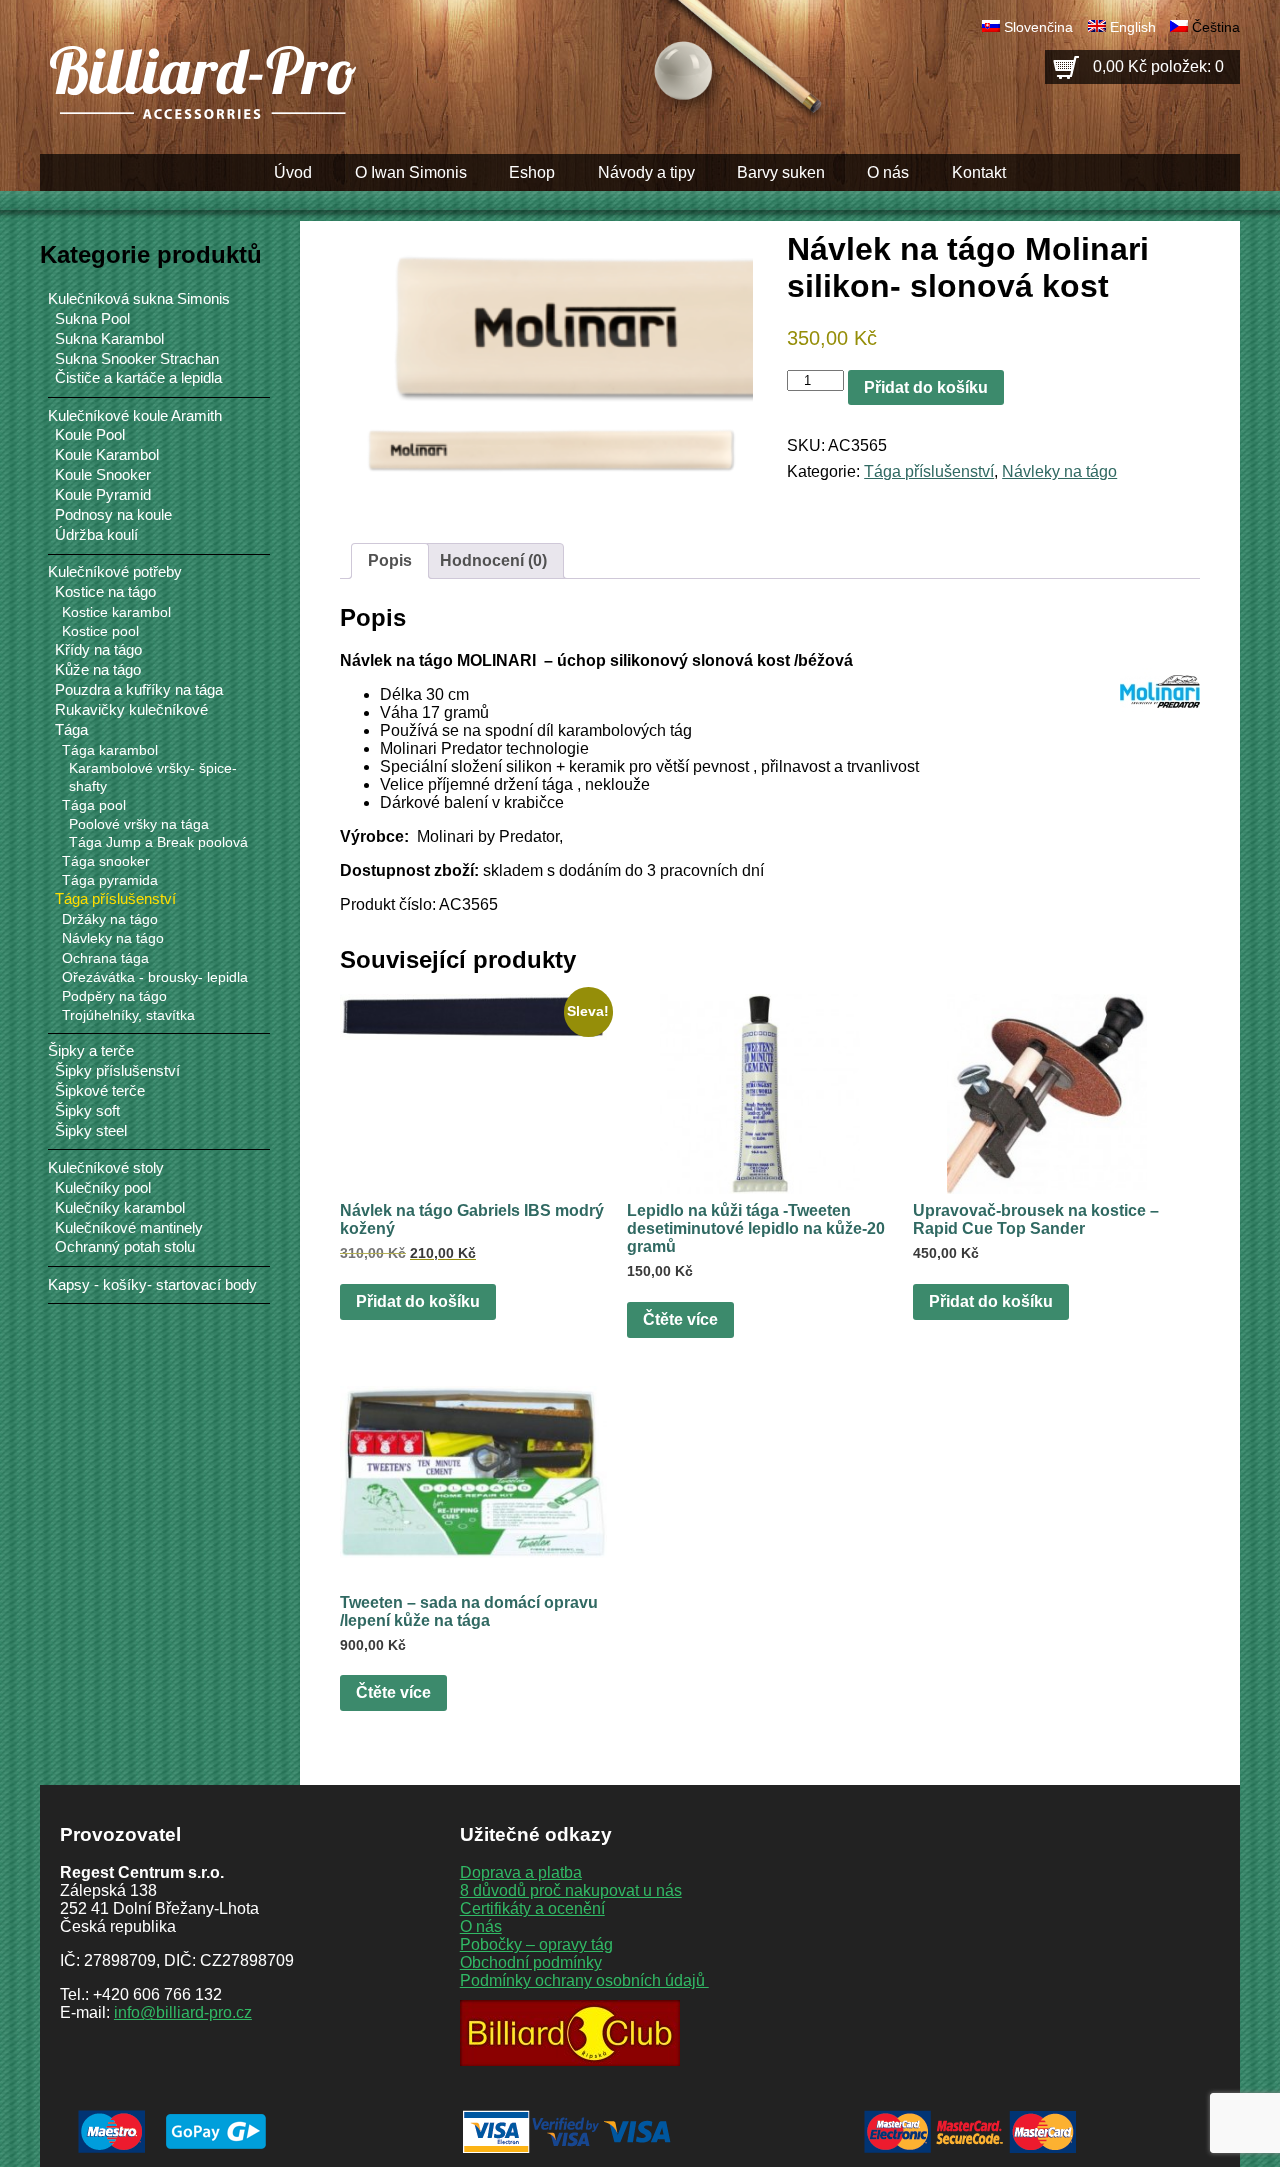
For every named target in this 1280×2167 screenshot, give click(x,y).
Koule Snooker (103, 475)
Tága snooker (106, 861)
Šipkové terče (100, 1091)
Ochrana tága (105, 958)
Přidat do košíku (926, 387)
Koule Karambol (107, 455)
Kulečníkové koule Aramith (135, 415)
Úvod (293, 172)
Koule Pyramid (103, 495)
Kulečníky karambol (120, 1208)
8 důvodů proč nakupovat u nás (571, 1890)
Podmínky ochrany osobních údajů (584, 1980)
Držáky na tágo (110, 919)
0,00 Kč (1158, 66)
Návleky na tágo (1059, 471)
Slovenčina (1038, 27)
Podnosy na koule (113, 515)
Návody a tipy (646, 172)
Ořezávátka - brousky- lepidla (155, 977)
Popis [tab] (390, 560)
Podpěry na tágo (114, 996)
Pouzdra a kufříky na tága (139, 690)
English (1133, 27)
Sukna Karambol (109, 339)
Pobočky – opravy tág (536, 1944)
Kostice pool (100, 631)
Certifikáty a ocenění (532, 1908)
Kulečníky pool (103, 1188)
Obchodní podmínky (531, 1962)
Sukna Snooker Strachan (137, 359)
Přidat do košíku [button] (418, 1301)
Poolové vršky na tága (139, 824)
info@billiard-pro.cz (183, 2012)
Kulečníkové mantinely (129, 1228)
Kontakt (979, 172)
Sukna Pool (92, 319)
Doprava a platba (521, 1872)
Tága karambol (110, 750)
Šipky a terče (91, 1050)
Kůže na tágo (98, 670)
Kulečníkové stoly (106, 1167)
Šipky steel (91, 1131)
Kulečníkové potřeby (115, 571)
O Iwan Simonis (411, 172)
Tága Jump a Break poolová (158, 842)
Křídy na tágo (98, 650)
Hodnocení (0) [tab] (493, 560)
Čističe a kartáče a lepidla (138, 378)
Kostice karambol (116, 612)
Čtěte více (680, 1319)
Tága (71, 730)
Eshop (532, 172)
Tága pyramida (110, 880)
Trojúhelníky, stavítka (128, 1015)
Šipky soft (87, 1111)
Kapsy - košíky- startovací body (152, 1284)
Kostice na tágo (105, 592)
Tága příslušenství (929, 471)
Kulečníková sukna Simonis (139, 298)
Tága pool (94, 805)
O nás (888, 172)
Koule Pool (90, 435)
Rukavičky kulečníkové (131, 710)
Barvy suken (781, 172)
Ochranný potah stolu (125, 1247)
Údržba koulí (96, 535)
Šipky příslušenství (117, 1071)
